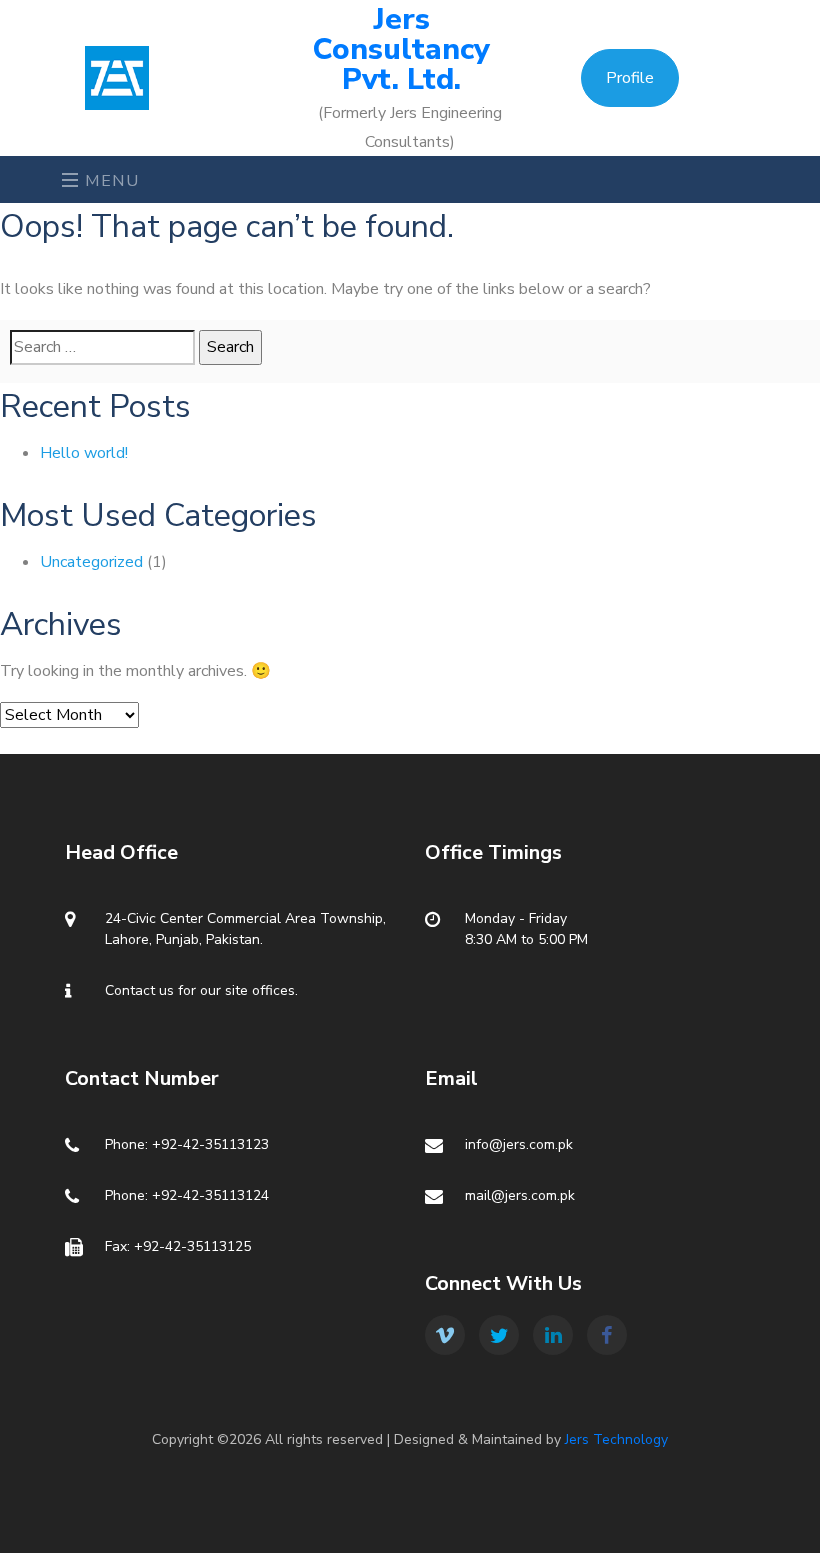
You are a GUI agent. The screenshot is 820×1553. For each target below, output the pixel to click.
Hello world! (84, 453)
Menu (110, 181)
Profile (630, 78)
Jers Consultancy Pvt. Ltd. (401, 50)
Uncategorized (91, 562)
